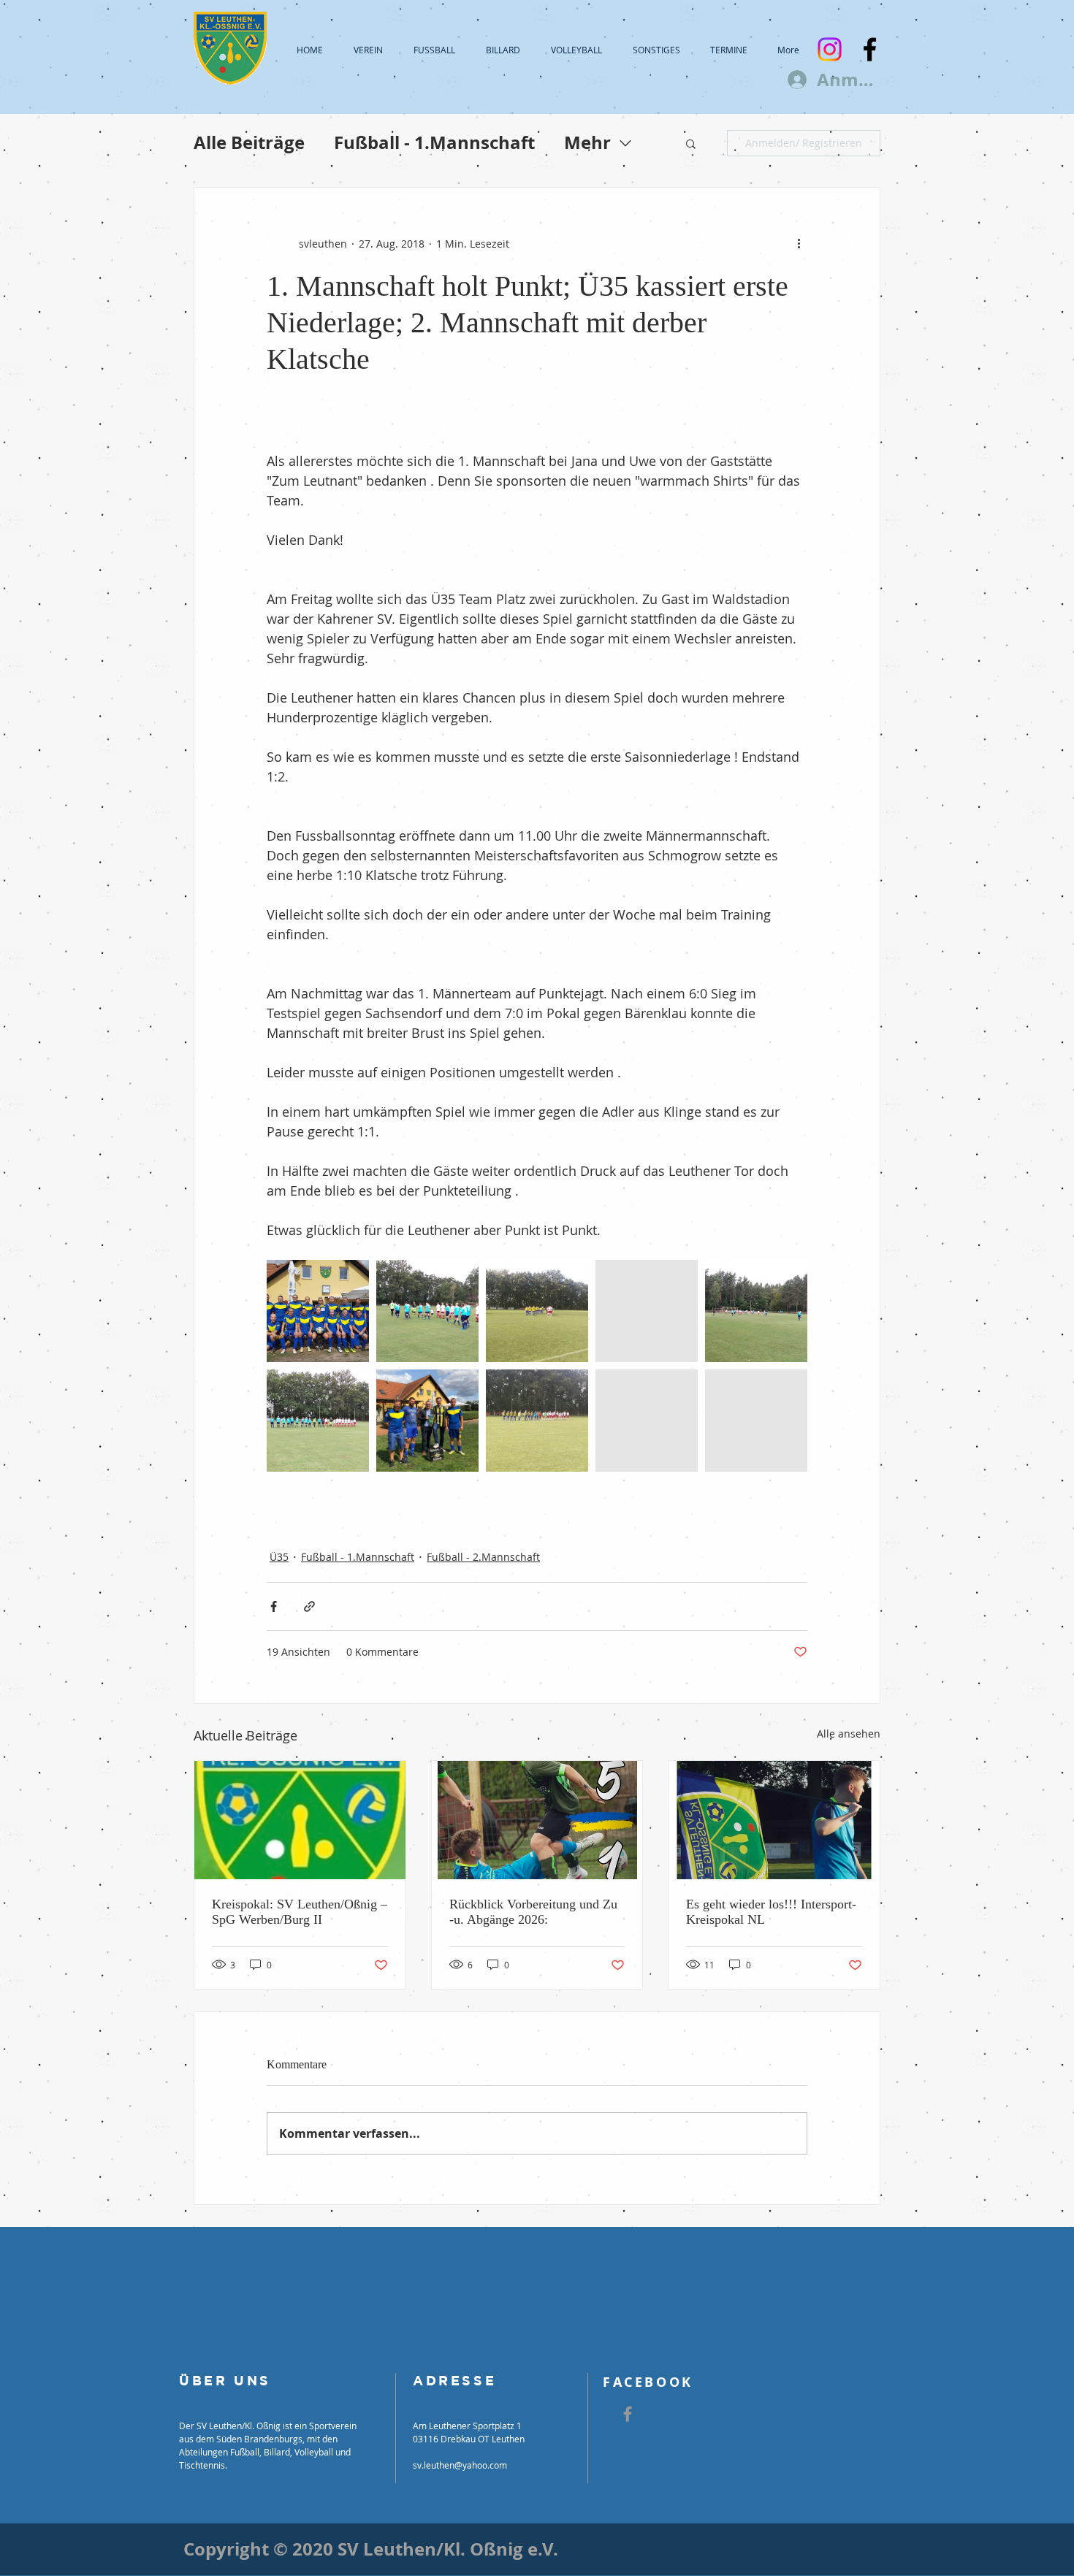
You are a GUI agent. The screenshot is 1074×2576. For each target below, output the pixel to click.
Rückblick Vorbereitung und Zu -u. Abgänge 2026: (533, 1912)
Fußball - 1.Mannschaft (434, 143)
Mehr (587, 143)
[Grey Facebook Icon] (628, 2414)
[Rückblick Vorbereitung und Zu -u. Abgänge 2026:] (537, 1820)
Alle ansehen (849, 1734)
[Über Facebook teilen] (274, 1606)
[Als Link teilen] (309, 1606)
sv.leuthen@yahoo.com (460, 2465)
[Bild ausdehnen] (318, 1311)
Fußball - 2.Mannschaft (483, 1557)
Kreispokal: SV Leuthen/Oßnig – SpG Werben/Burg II (300, 1912)
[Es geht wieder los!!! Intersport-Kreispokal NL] (774, 1820)
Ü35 (279, 1557)
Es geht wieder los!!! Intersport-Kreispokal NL (771, 1912)
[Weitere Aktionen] (799, 243)
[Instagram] (830, 49)
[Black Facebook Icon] (870, 49)
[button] (691, 143)
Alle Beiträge (249, 143)
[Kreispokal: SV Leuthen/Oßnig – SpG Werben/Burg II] (300, 1820)
